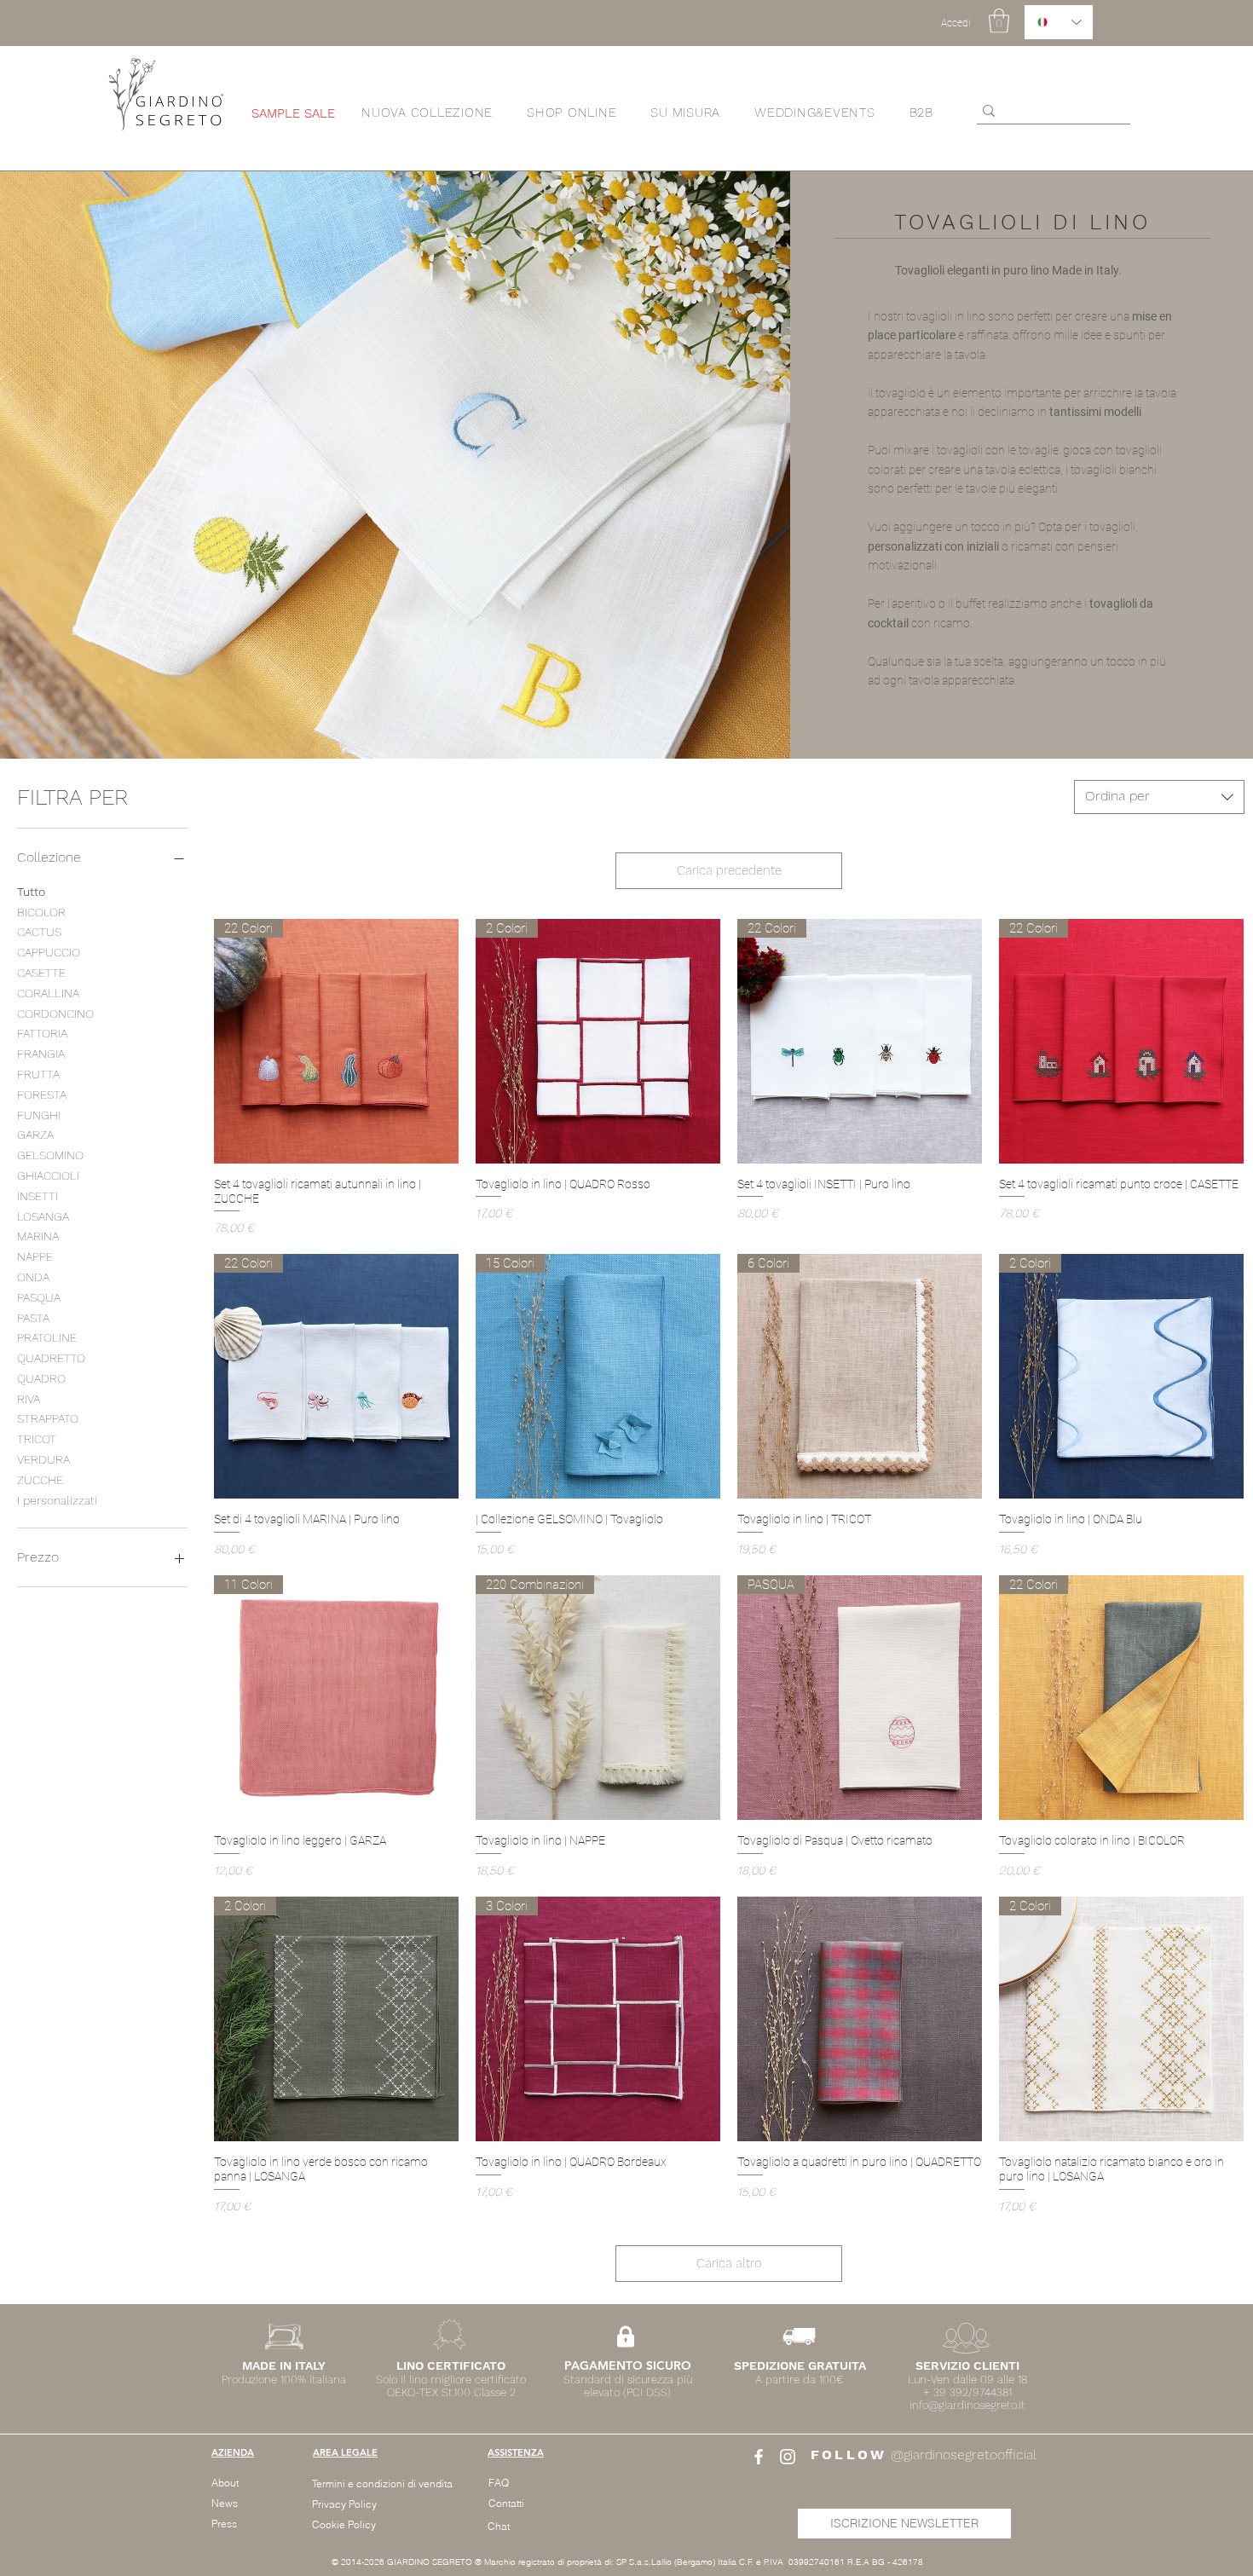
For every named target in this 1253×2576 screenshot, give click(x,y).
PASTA (33, 1318)
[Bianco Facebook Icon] (759, 2457)
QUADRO (41, 1378)
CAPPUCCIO (49, 952)
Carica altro (729, 2263)
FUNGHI (39, 1115)
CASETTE (41, 973)
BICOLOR (41, 912)
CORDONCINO (55, 1014)
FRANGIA (41, 1054)
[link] (999, 21)
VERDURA (43, 1459)
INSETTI (38, 1196)
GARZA (35, 1135)
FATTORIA (42, 1033)
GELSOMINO (50, 1155)
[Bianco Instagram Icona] (788, 2457)
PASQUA (39, 1297)
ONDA (33, 1277)
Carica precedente (729, 870)
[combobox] (1159, 797)
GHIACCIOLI (48, 1175)
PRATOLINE (47, 1337)
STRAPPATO (48, 1418)
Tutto (31, 892)
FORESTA (42, 1095)
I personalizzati (57, 1500)
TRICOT (37, 1439)
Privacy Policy (344, 2504)
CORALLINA (48, 993)
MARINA (38, 1236)
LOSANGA (43, 1216)
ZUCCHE (40, 1480)
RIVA (29, 1399)
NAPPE (35, 1256)
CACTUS (39, 932)
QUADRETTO (51, 1358)
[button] (572, 113)
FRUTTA (38, 1074)
